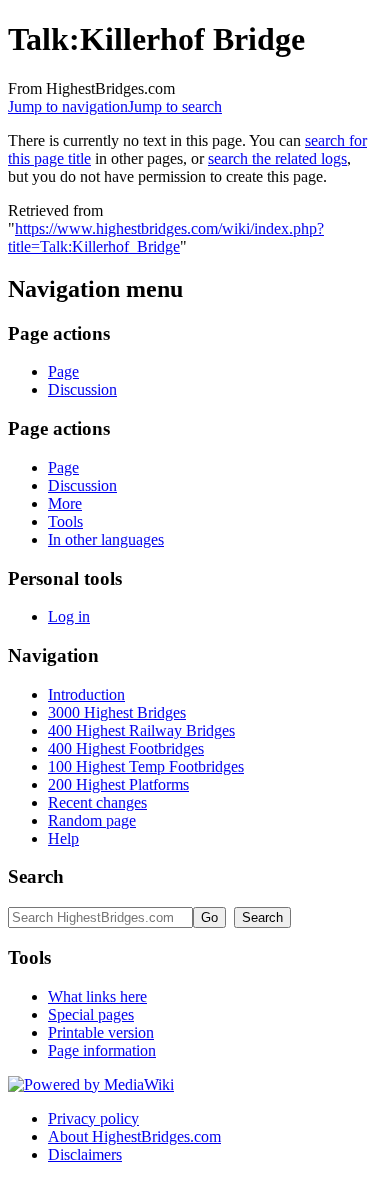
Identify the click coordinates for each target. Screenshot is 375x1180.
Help (63, 838)
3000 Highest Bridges (117, 712)
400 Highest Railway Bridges (141, 730)
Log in (69, 616)
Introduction (86, 694)
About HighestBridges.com (134, 1136)
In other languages (106, 539)
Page (63, 371)
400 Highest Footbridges (126, 748)
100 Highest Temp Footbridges (146, 766)
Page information (102, 1050)
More (65, 503)
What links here (97, 996)
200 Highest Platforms (118, 784)
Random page (92, 820)
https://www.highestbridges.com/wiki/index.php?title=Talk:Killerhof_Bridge (166, 237)
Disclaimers (85, 1154)
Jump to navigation (68, 106)
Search (36, 876)
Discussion (82, 389)
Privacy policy (93, 1118)
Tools (65, 521)
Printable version (101, 1032)
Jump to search (175, 106)
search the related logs (277, 158)
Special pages (91, 1014)
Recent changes (97, 802)
